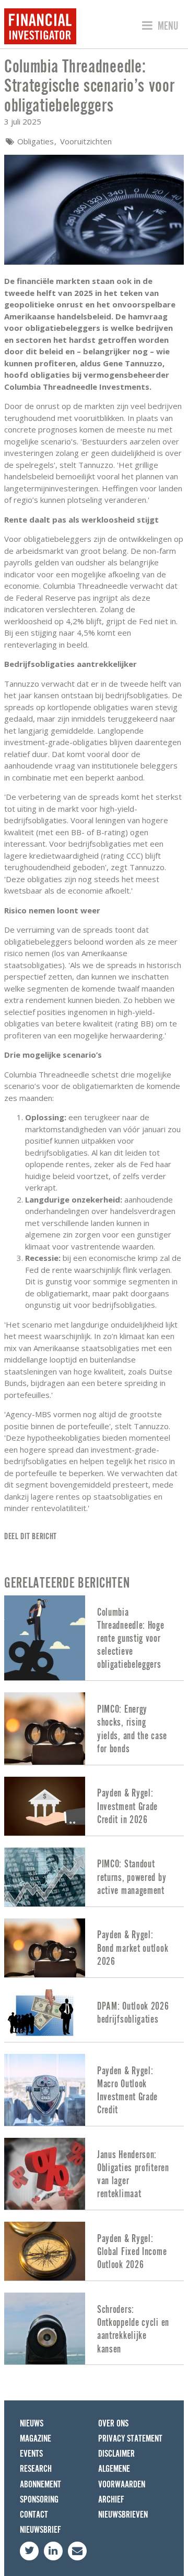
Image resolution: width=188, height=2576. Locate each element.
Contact (34, 2515)
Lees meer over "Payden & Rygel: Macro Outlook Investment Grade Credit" (94, 2090)
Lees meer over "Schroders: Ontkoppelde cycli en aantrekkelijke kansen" (94, 2329)
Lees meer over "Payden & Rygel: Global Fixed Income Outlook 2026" (94, 2251)
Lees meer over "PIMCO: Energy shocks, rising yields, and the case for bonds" (94, 1728)
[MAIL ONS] (77, 2551)
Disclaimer (116, 2454)
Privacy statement (130, 2439)
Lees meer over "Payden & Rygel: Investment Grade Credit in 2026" (94, 1806)
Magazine (36, 2439)
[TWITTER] (29, 2551)
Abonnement (40, 2485)
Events (31, 2454)
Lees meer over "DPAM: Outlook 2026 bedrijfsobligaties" (94, 2016)
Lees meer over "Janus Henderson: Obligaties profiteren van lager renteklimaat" (94, 2174)
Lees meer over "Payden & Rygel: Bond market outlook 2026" (94, 1948)
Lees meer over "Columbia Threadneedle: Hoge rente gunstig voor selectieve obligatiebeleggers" (94, 1638)
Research (36, 2469)
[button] (158, 26)
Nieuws (32, 2424)
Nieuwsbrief (40, 2530)
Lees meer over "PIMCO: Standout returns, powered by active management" (94, 1877)
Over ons (113, 2424)
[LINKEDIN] (53, 2551)
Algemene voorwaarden (122, 2476)
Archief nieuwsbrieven (123, 2507)
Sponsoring (39, 2500)
